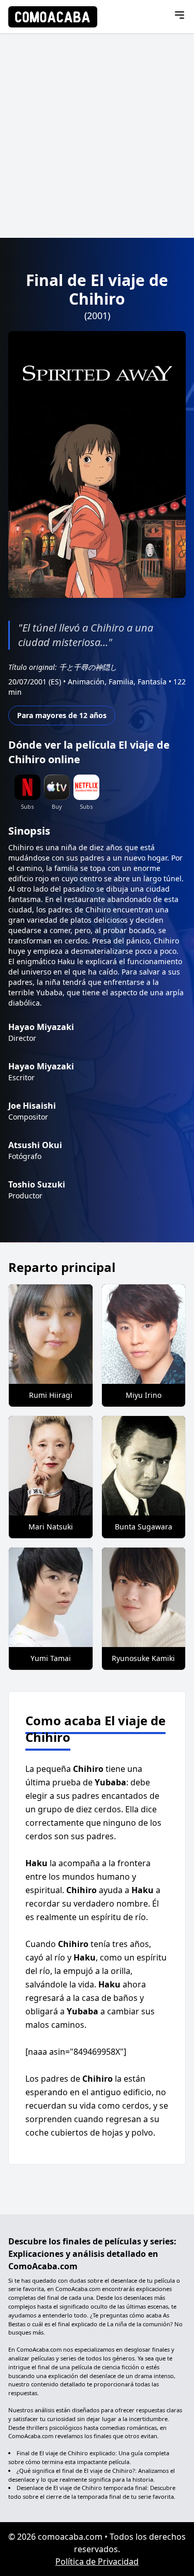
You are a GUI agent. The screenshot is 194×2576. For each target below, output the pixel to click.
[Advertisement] (97, 135)
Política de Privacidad (97, 2561)
